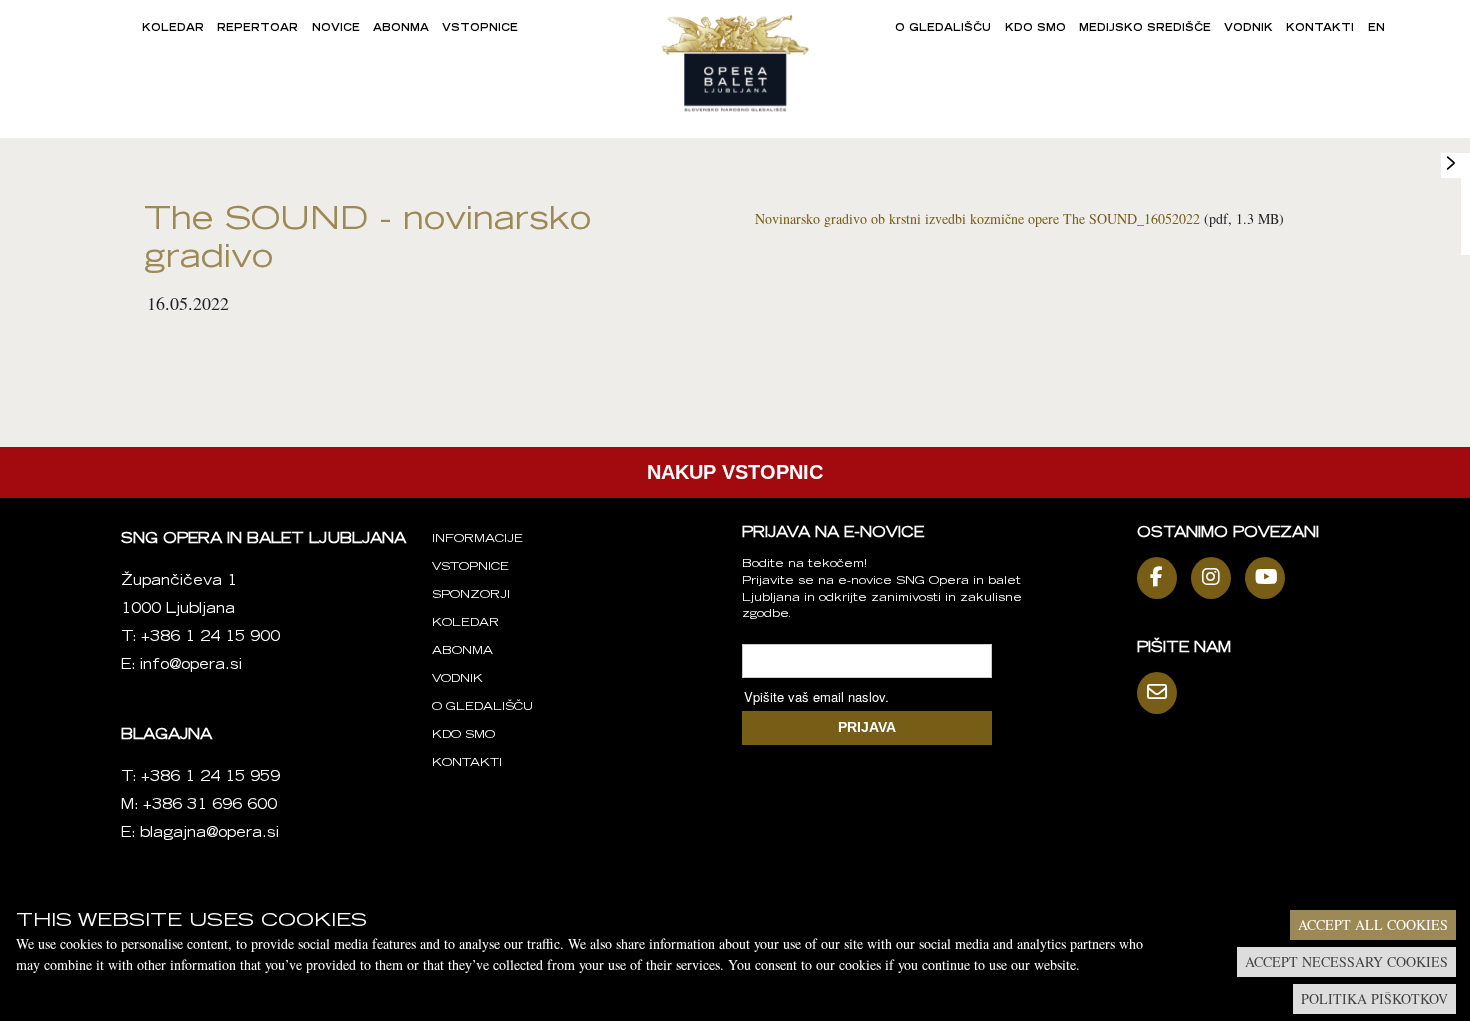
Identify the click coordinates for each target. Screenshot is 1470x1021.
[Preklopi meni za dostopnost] (1451, 163)
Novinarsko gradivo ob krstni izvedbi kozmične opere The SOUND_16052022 (977, 218)
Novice (336, 29)
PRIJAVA (867, 727)
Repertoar (257, 29)
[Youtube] (1270, 578)
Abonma (401, 29)
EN (1376, 29)
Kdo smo (1035, 29)
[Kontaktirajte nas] (1162, 693)
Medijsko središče (1145, 29)
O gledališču (943, 29)
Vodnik (1248, 29)
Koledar (173, 29)
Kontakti (1320, 29)
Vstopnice (480, 29)
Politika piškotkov (1374, 998)
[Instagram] (1216, 578)
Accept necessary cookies (1346, 961)
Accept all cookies (1373, 924)
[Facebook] (1162, 578)
